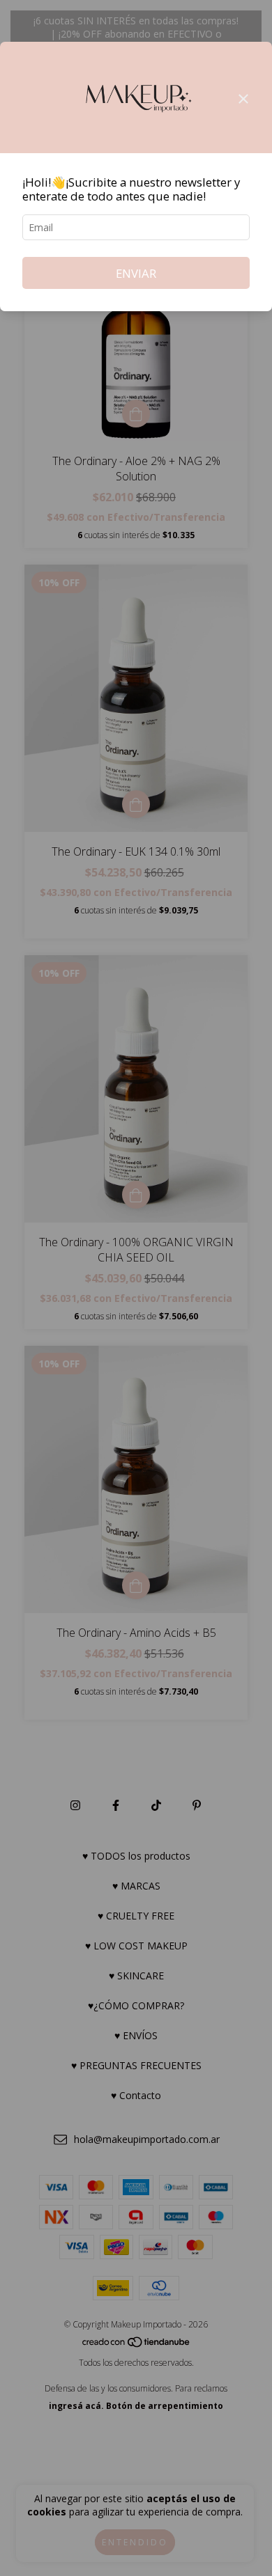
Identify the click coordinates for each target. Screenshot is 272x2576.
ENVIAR (136, 273)
